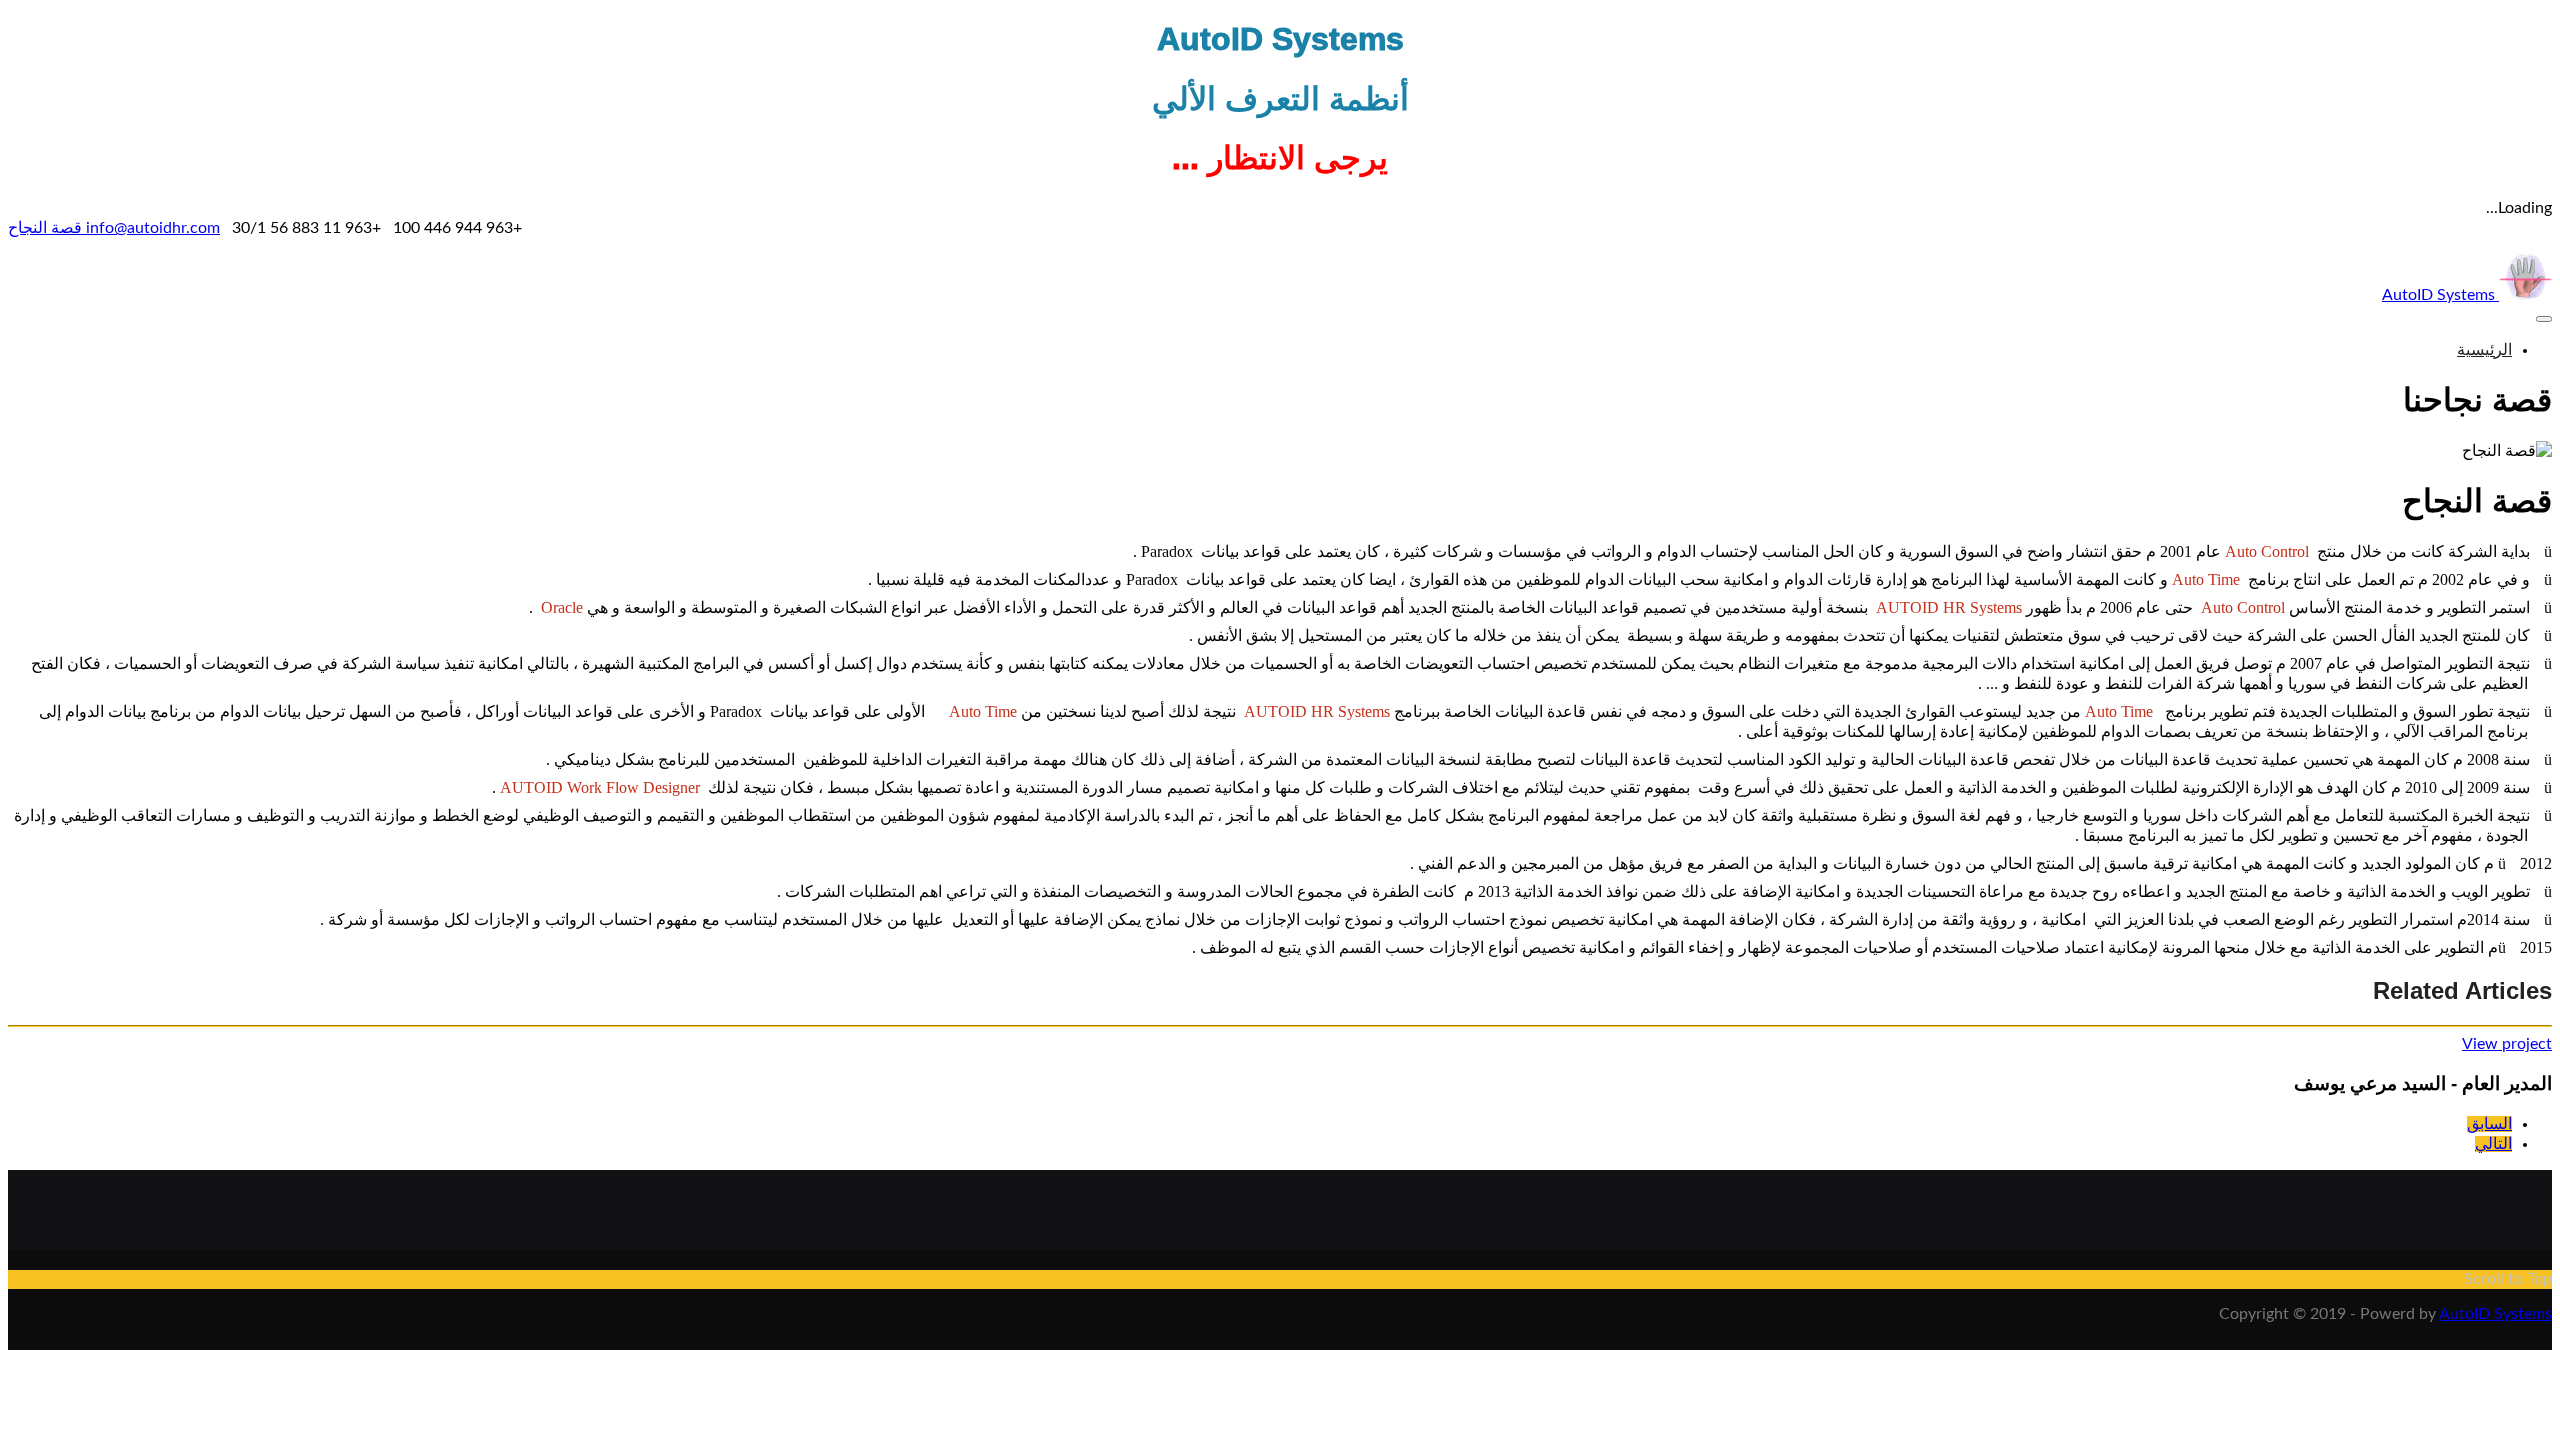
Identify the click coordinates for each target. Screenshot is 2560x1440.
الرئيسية (2484, 350)
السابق (2489, 1124)
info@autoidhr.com (151, 228)
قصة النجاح (45, 228)
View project (2507, 1044)
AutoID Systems (2440, 295)
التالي (2493, 1144)
